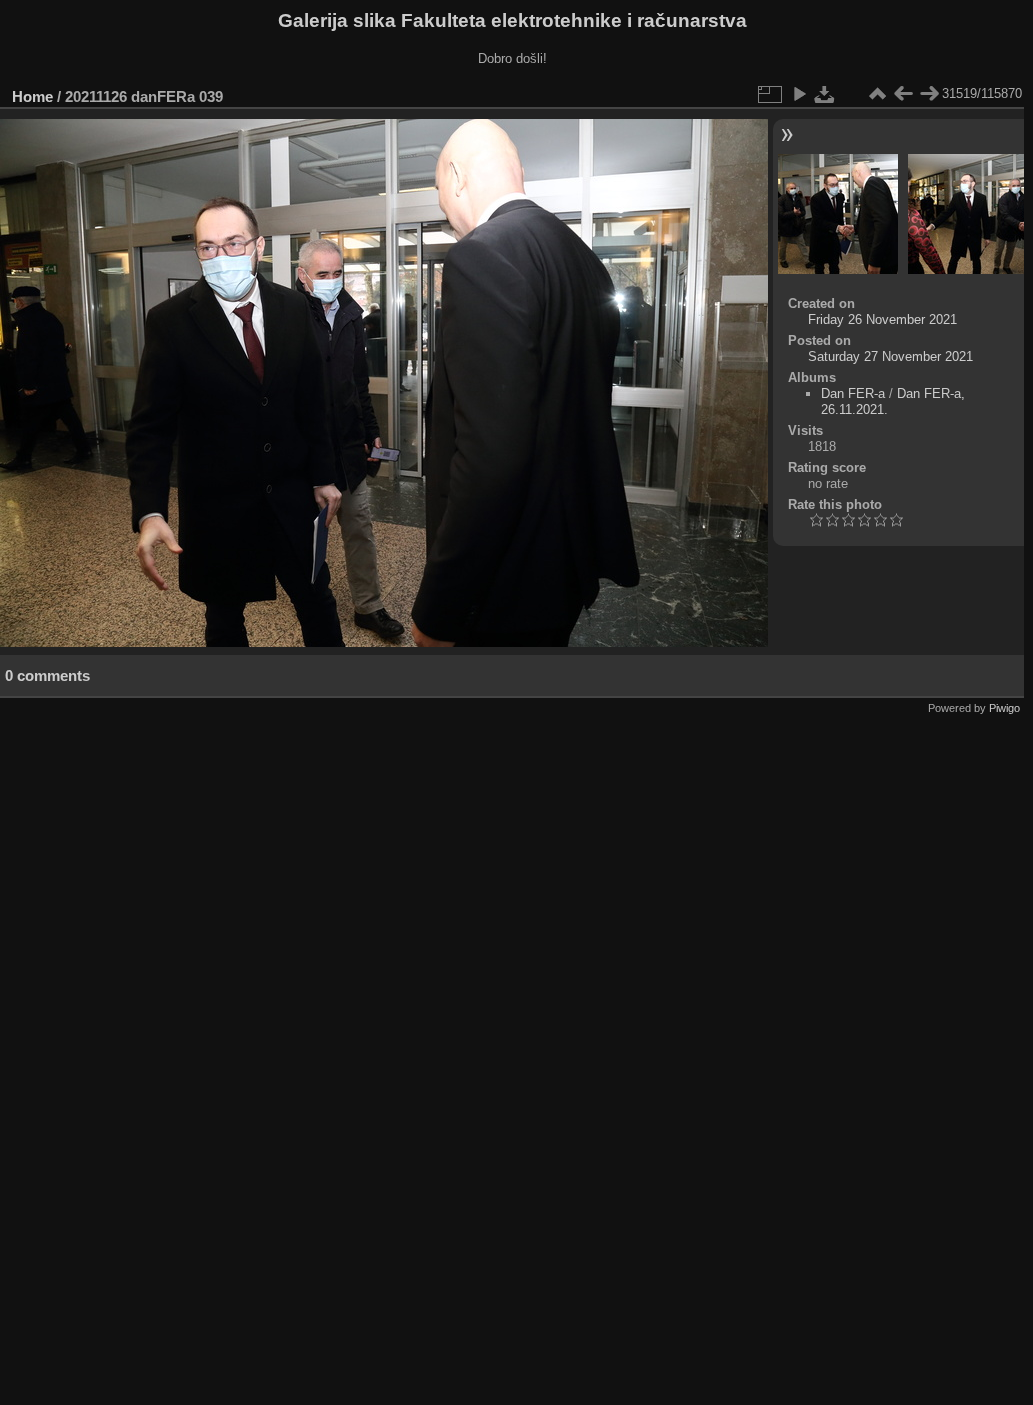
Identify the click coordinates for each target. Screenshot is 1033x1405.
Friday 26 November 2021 (882, 319)
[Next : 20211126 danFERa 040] (929, 94)
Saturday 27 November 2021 (890, 356)
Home (32, 96)
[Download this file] (825, 94)
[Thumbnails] (877, 94)
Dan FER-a (853, 393)
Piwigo (1004, 708)
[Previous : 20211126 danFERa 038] (903, 94)
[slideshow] (799, 94)
